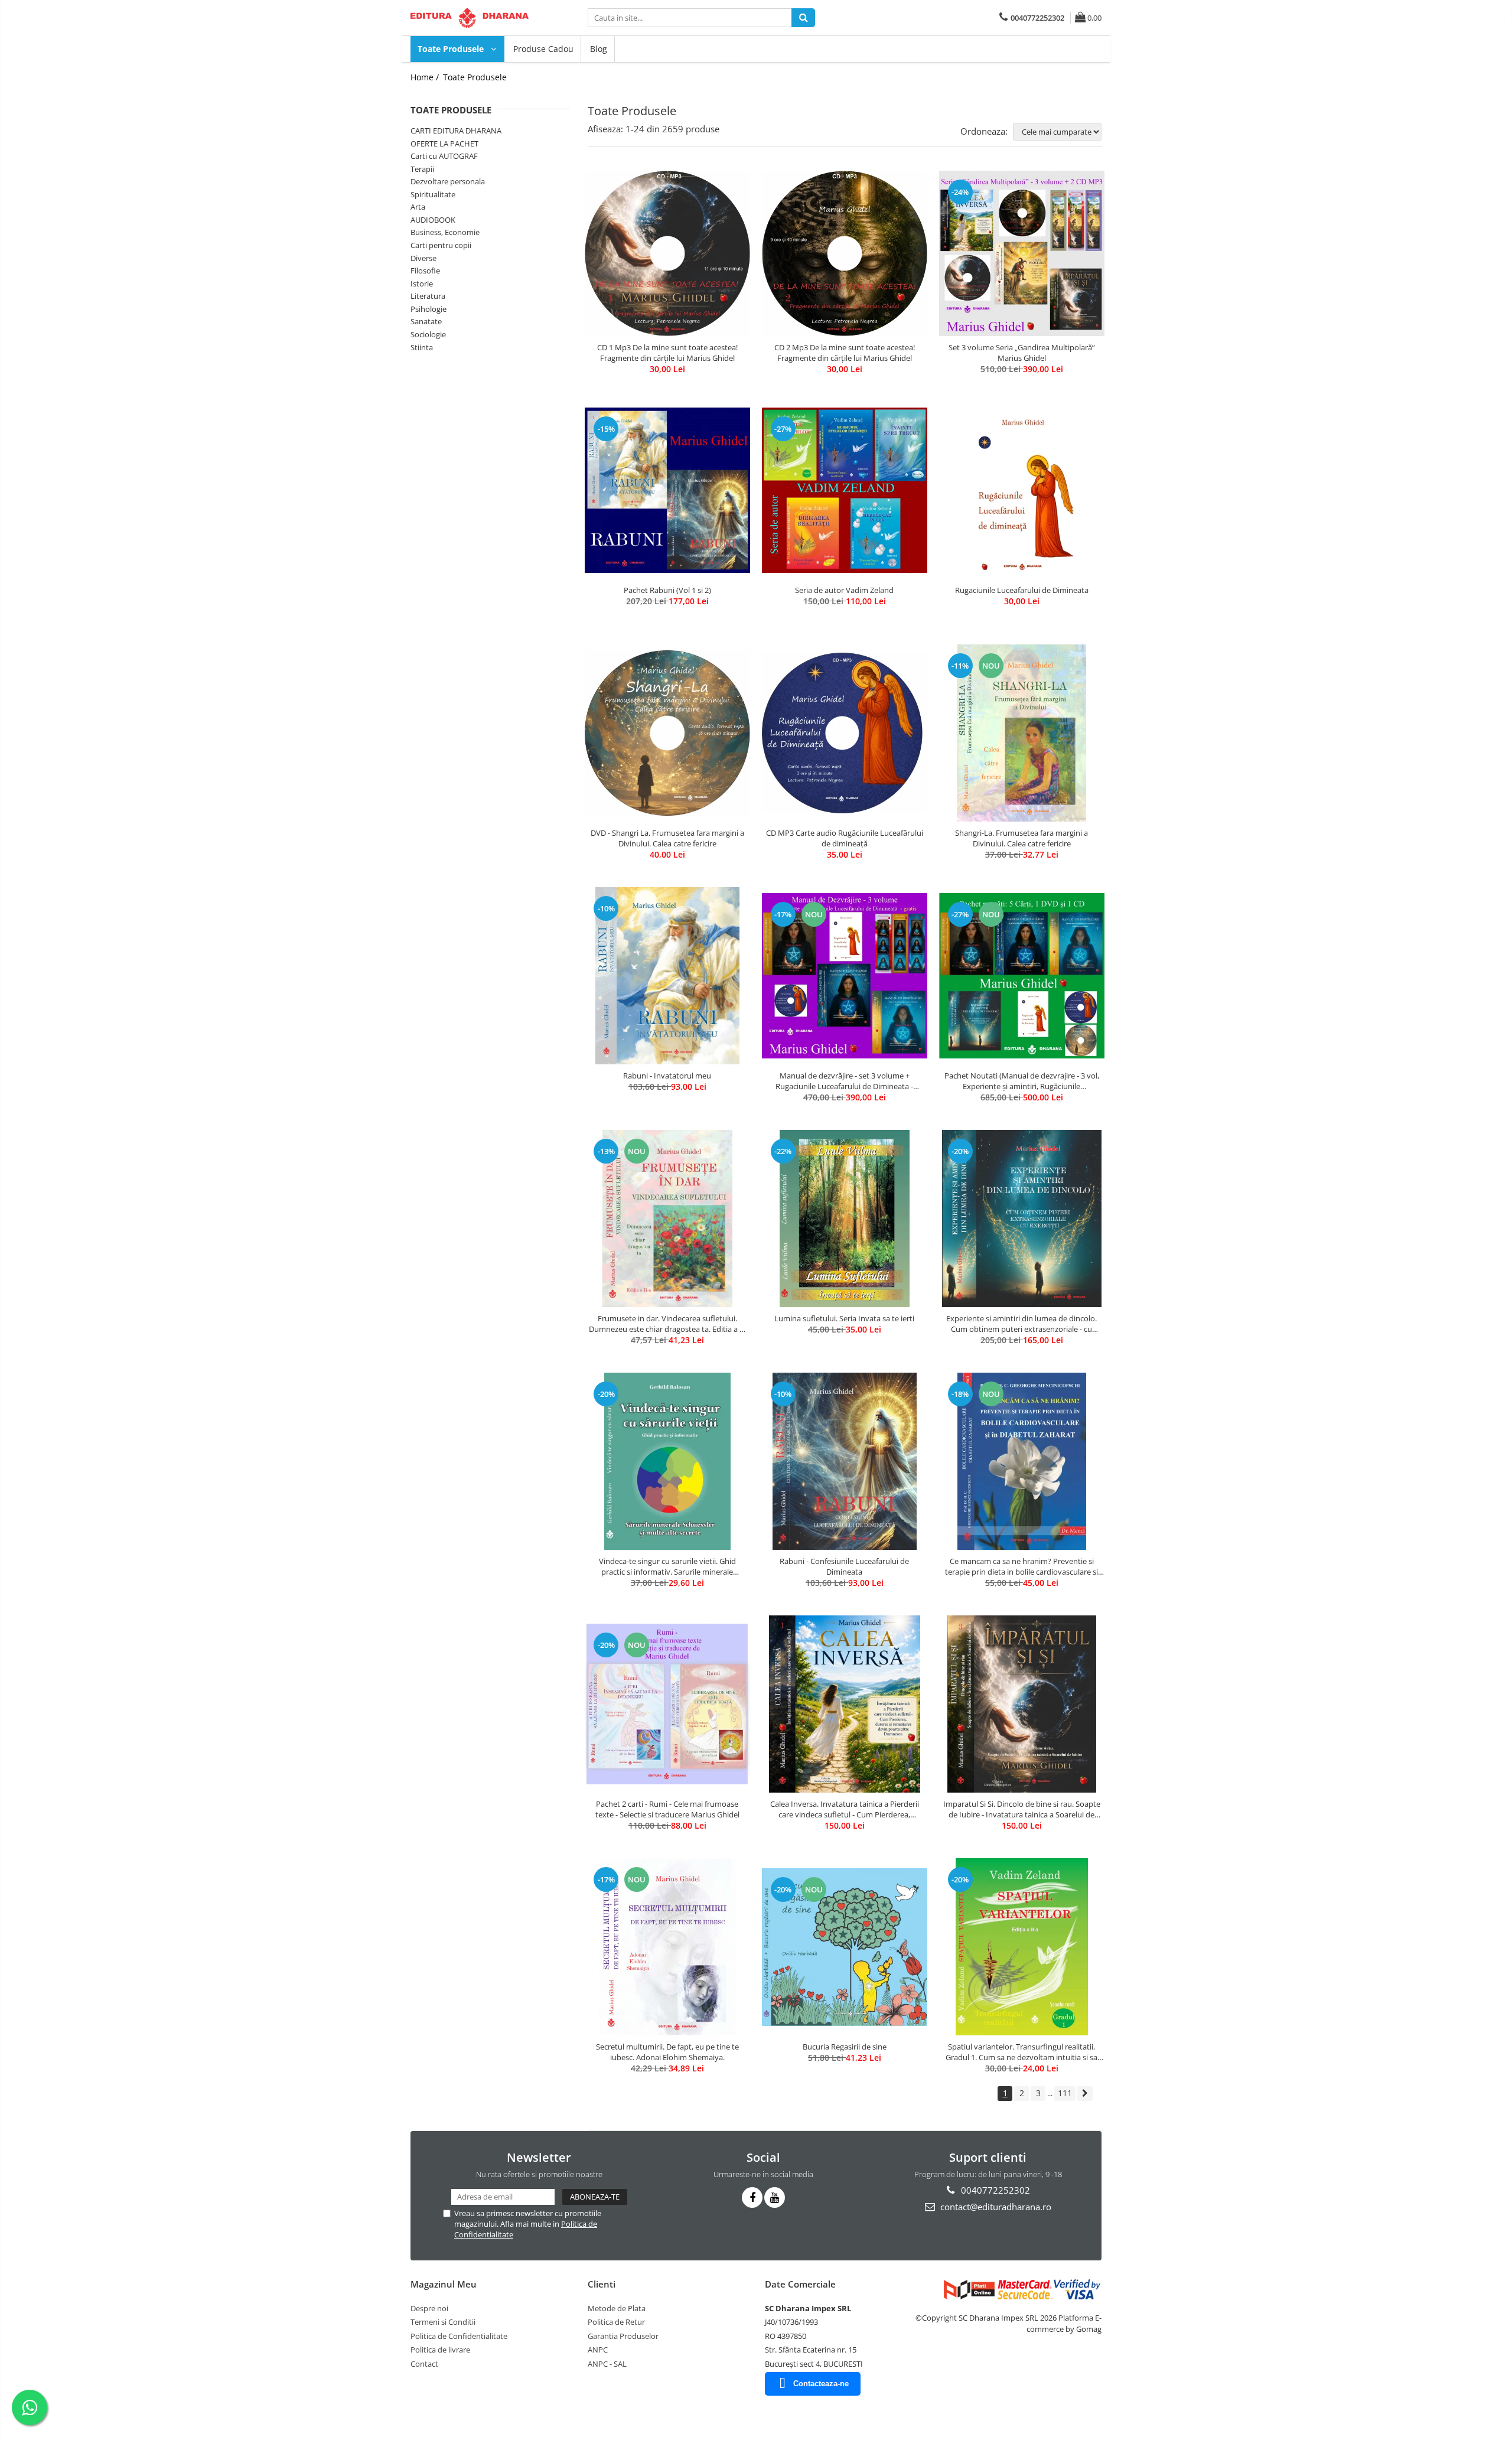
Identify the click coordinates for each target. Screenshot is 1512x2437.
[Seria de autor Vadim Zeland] (845, 490)
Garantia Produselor (623, 2336)
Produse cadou (543, 49)
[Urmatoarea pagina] (1085, 2094)
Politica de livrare (440, 2350)
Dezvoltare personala (448, 181)
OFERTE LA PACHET (444, 144)
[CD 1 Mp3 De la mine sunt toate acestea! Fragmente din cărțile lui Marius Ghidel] (667, 253)
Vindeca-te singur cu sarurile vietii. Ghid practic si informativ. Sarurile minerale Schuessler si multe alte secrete (667, 1566)
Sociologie (428, 334)
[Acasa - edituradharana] (470, 18)
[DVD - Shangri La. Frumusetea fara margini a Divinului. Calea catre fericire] (667, 733)
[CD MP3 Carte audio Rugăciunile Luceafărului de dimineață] (845, 733)
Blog (599, 49)
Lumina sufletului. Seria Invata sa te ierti (844, 1318)
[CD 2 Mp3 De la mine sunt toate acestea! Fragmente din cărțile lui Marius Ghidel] (845, 253)
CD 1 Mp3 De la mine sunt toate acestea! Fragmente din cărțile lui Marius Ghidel (667, 353)
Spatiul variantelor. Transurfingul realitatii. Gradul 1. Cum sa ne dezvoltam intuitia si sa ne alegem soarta (1021, 2052)
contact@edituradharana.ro (995, 2207)
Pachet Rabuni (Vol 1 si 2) (667, 590)
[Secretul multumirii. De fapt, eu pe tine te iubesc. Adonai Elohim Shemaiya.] (667, 1947)
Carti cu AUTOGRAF (444, 156)
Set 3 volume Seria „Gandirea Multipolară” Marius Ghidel (1022, 353)
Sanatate (426, 321)
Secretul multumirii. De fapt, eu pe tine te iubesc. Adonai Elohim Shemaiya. (667, 2052)
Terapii (422, 169)
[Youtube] (775, 2197)
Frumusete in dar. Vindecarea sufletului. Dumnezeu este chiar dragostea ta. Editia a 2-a (667, 1324)
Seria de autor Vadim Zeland (844, 590)
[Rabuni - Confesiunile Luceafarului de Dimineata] (845, 1461)
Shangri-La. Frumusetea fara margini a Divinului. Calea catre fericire (1021, 838)
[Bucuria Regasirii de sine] (845, 1947)
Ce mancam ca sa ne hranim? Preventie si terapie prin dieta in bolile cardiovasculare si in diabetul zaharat (1021, 1566)
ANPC (598, 2350)
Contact (424, 2364)
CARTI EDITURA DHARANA (456, 131)
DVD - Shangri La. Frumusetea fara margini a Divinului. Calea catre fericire (667, 838)
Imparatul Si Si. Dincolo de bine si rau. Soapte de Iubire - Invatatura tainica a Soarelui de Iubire (1022, 1809)
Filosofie (425, 271)
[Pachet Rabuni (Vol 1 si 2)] (667, 490)
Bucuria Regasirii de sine (845, 2047)
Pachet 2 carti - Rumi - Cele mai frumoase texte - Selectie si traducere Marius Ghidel (667, 1809)
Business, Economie (445, 232)
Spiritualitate (433, 194)
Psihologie (428, 309)
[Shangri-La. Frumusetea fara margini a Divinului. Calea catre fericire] (1022, 733)
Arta (418, 207)
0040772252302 (994, 2190)
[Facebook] (752, 2197)
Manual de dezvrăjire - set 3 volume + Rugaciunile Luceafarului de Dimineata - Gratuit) (844, 1081)
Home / (426, 77)
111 (1065, 2093)
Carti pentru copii (441, 245)
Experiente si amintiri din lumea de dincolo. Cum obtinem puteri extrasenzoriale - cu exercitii (1021, 1324)
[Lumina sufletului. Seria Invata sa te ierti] (845, 1218)
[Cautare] (803, 18)
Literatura (428, 296)
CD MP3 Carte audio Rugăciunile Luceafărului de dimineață (845, 838)
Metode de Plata (617, 2308)
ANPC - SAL (607, 2364)
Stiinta (422, 347)
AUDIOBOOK (433, 220)
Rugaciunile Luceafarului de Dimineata (1022, 590)
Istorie (422, 284)
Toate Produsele (452, 49)
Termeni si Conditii (443, 2322)
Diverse (423, 258)
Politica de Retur (616, 2322)
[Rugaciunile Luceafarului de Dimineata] (1022, 490)
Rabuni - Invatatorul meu (667, 1076)
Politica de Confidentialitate (459, 2336)
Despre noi (429, 2308)
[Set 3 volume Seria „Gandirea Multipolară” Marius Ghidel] (1022, 253)
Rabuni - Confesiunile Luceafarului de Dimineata (844, 1566)
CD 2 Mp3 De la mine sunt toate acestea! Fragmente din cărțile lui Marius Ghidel (845, 353)
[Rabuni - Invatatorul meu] (667, 976)
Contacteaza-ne (821, 2384)
